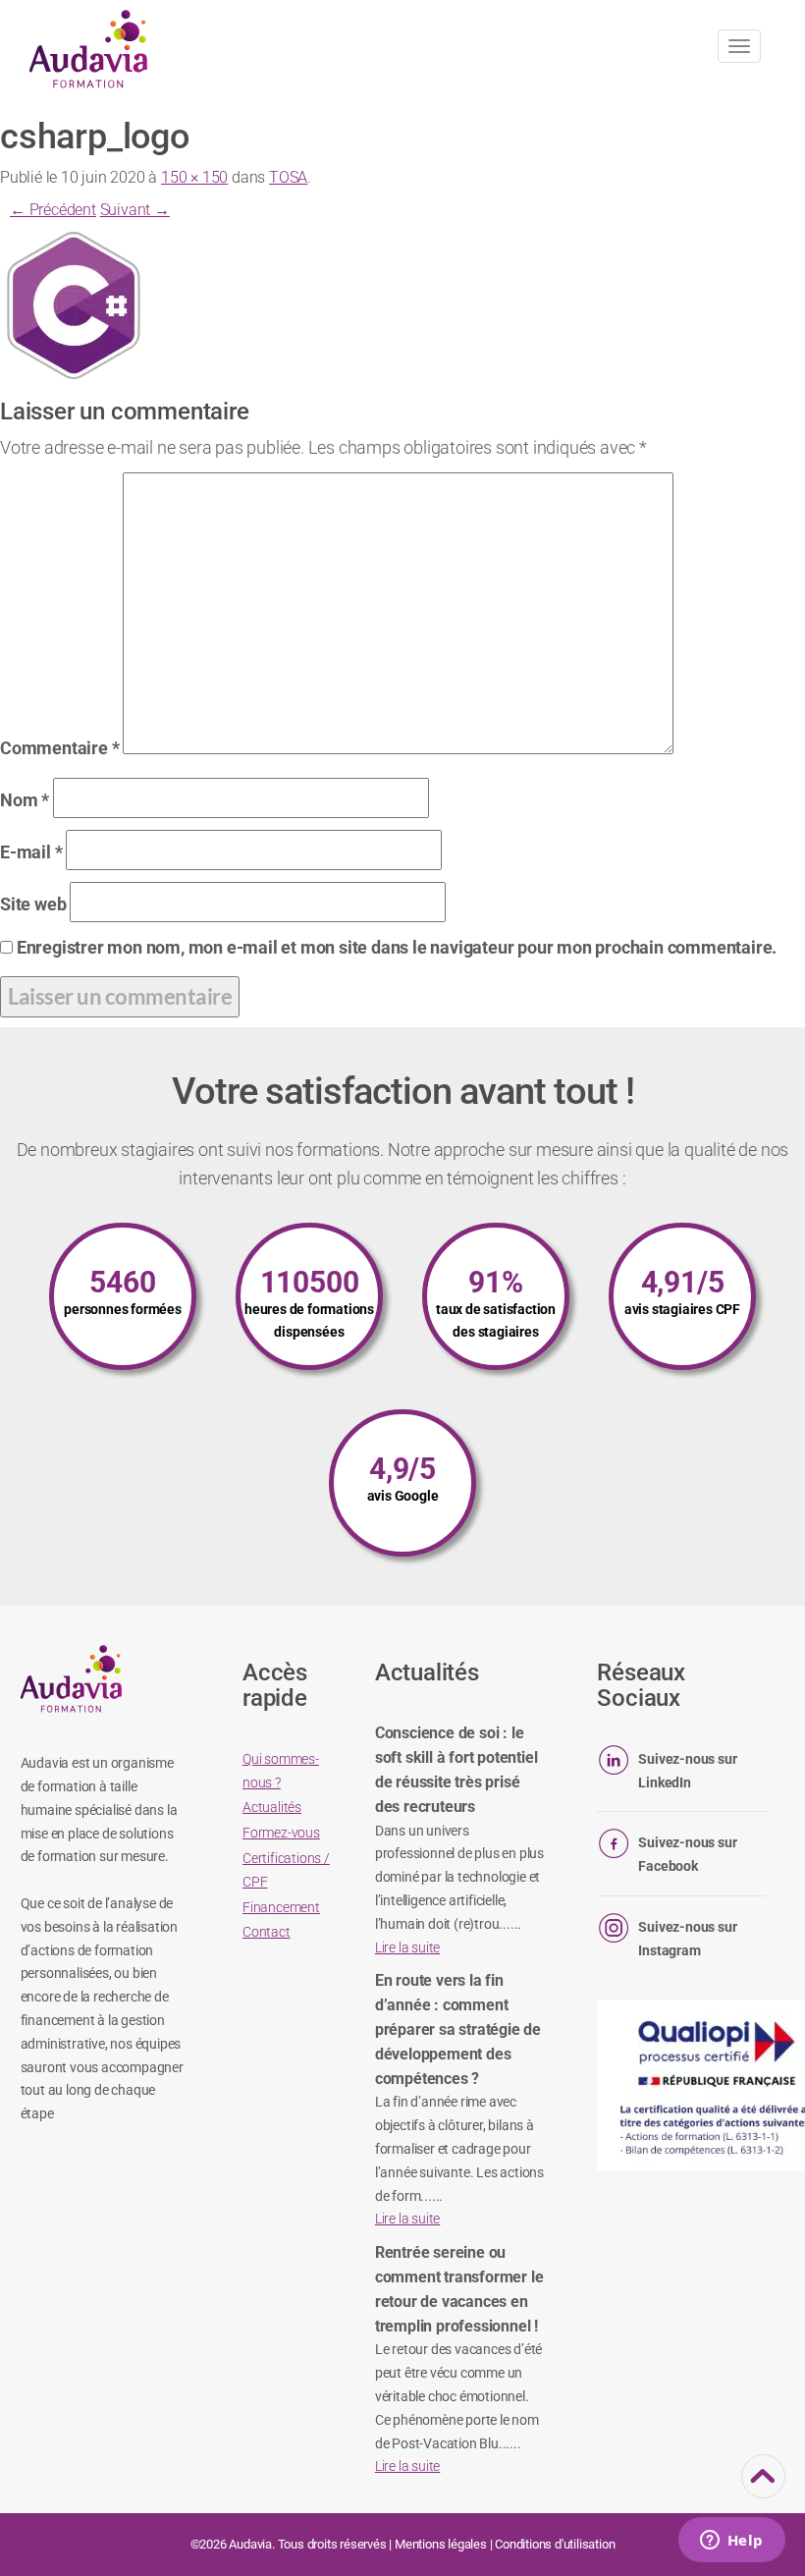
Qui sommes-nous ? (281, 1771)
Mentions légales (441, 2544)
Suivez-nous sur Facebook (687, 1854)
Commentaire (59, 748)
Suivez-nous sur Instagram (687, 1939)
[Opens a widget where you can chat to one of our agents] (731, 2542)
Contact (267, 1932)
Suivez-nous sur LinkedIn (687, 1771)
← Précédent (53, 210)
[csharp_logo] (74, 304)
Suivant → (135, 210)
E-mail (31, 852)
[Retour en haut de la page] (763, 2486)
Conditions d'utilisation (555, 2544)
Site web (33, 904)
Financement (281, 1907)
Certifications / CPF (286, 1870)
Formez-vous (281, 1833)
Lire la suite (407, 1947)
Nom (25, 800)
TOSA (288, 177)
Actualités (272, 1807)
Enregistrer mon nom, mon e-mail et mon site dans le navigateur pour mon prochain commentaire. (397, 947)
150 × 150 (194, 177)
